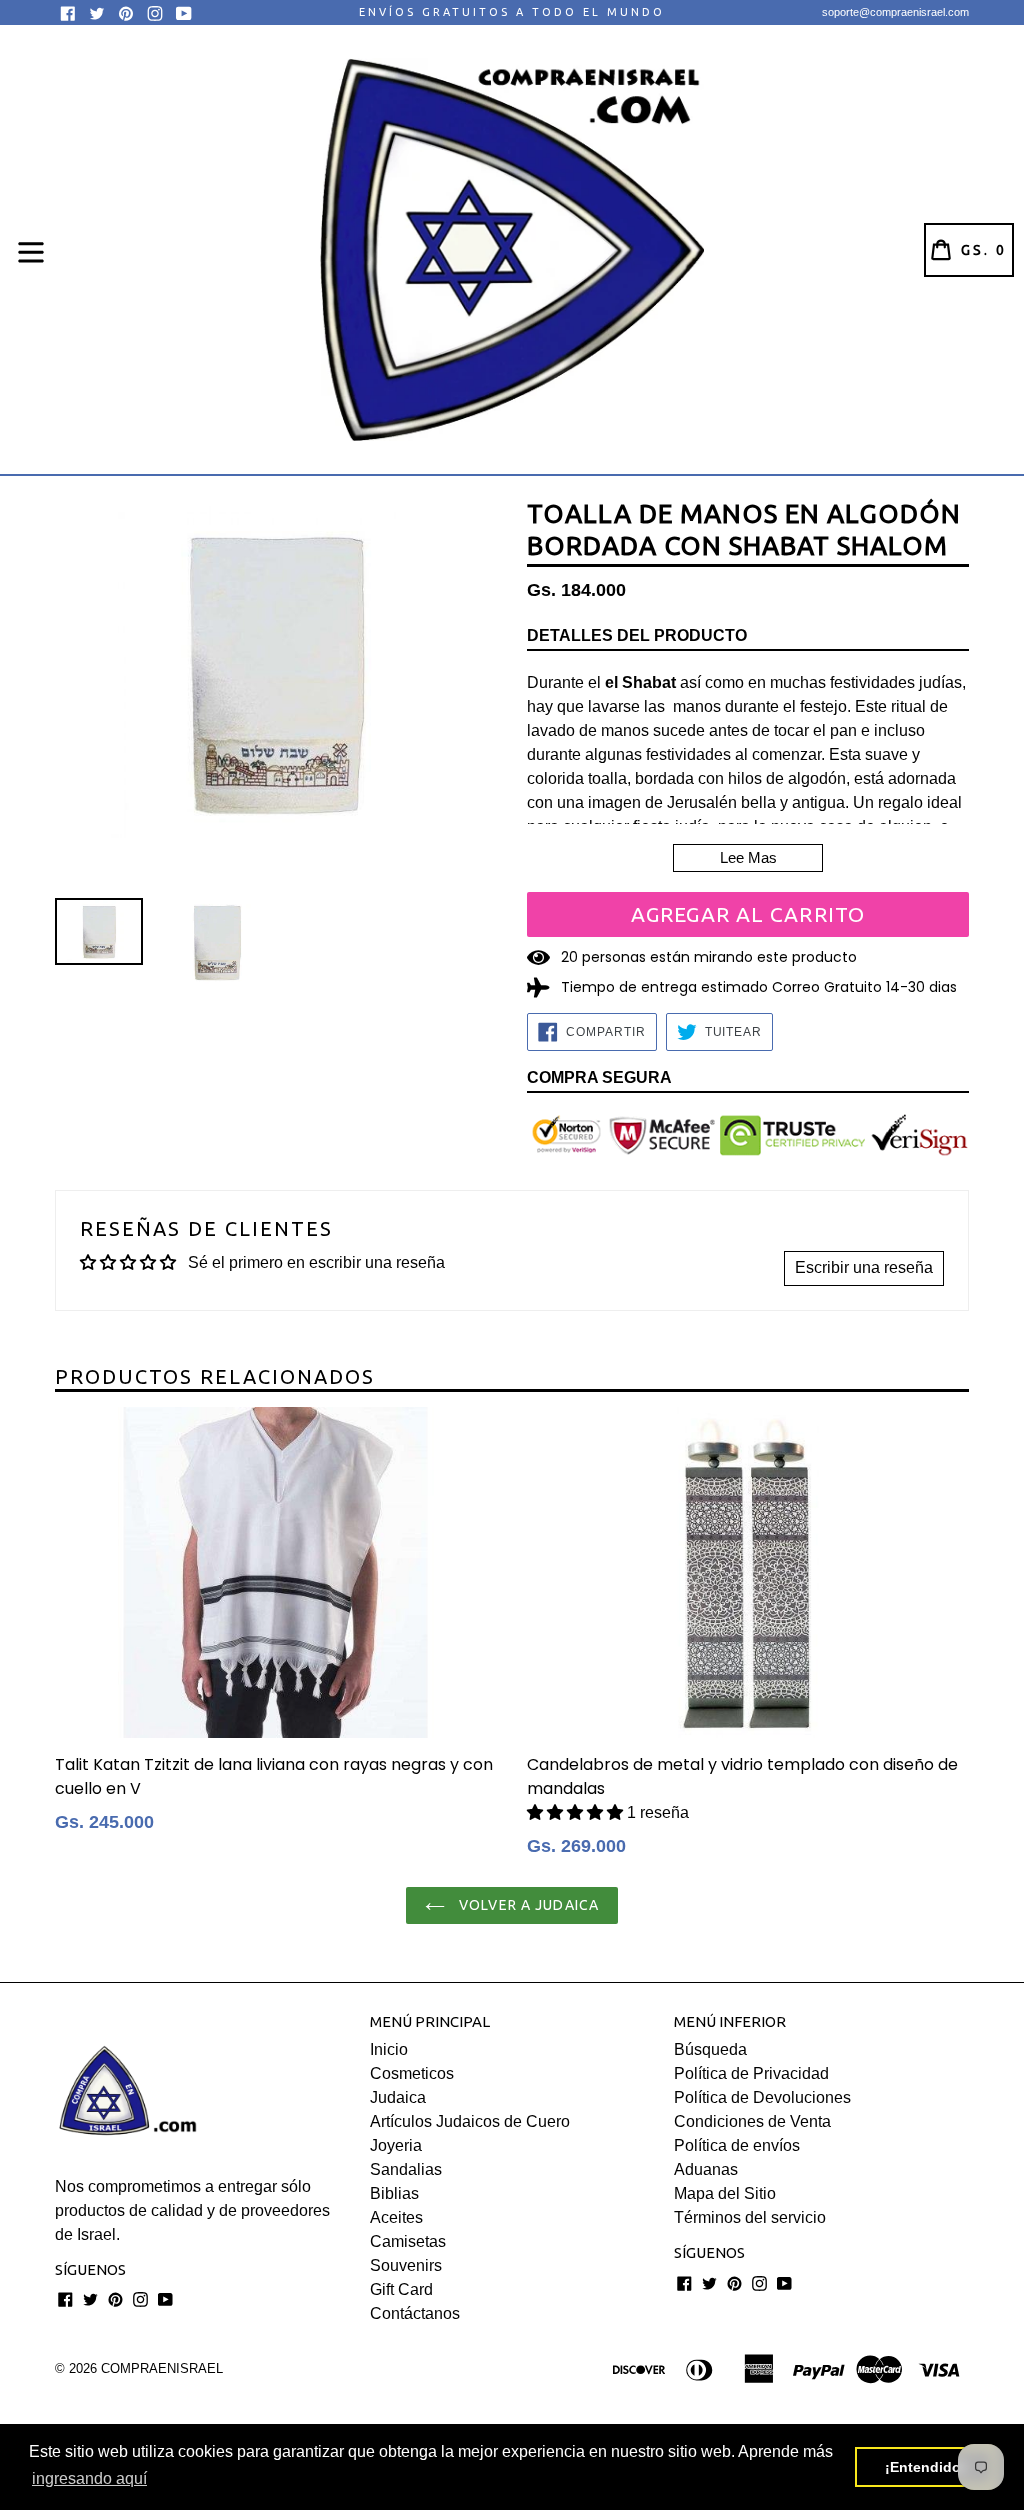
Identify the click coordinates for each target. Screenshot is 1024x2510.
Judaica (398, 2097)
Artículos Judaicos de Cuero (470, 2121)
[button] (577, 1812)
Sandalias (406, 2169)
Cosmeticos (412, 2073)
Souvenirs (406, 2265)
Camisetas (408, 2241)
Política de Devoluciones (762, 2097)
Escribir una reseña (864, 1267)
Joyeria (396, 2145)
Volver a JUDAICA (527, 1905)
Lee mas (748, 857)
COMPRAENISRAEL (162, 2368)
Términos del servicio (750, 2217)
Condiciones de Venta (752, 2121)
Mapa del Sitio (725, 2193)
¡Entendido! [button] (925, 2467)
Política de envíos (737, 2145)
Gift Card (401, 2289)
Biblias (394, 2193)
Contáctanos (415, 2313)
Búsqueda (710, 2049)
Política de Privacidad (751, 2073)
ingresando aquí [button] (89, 2478)
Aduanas (706, 2169)
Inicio (389, 2049)
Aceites (396, 2217)
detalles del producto (637, 635)
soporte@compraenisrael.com (895, 12)
